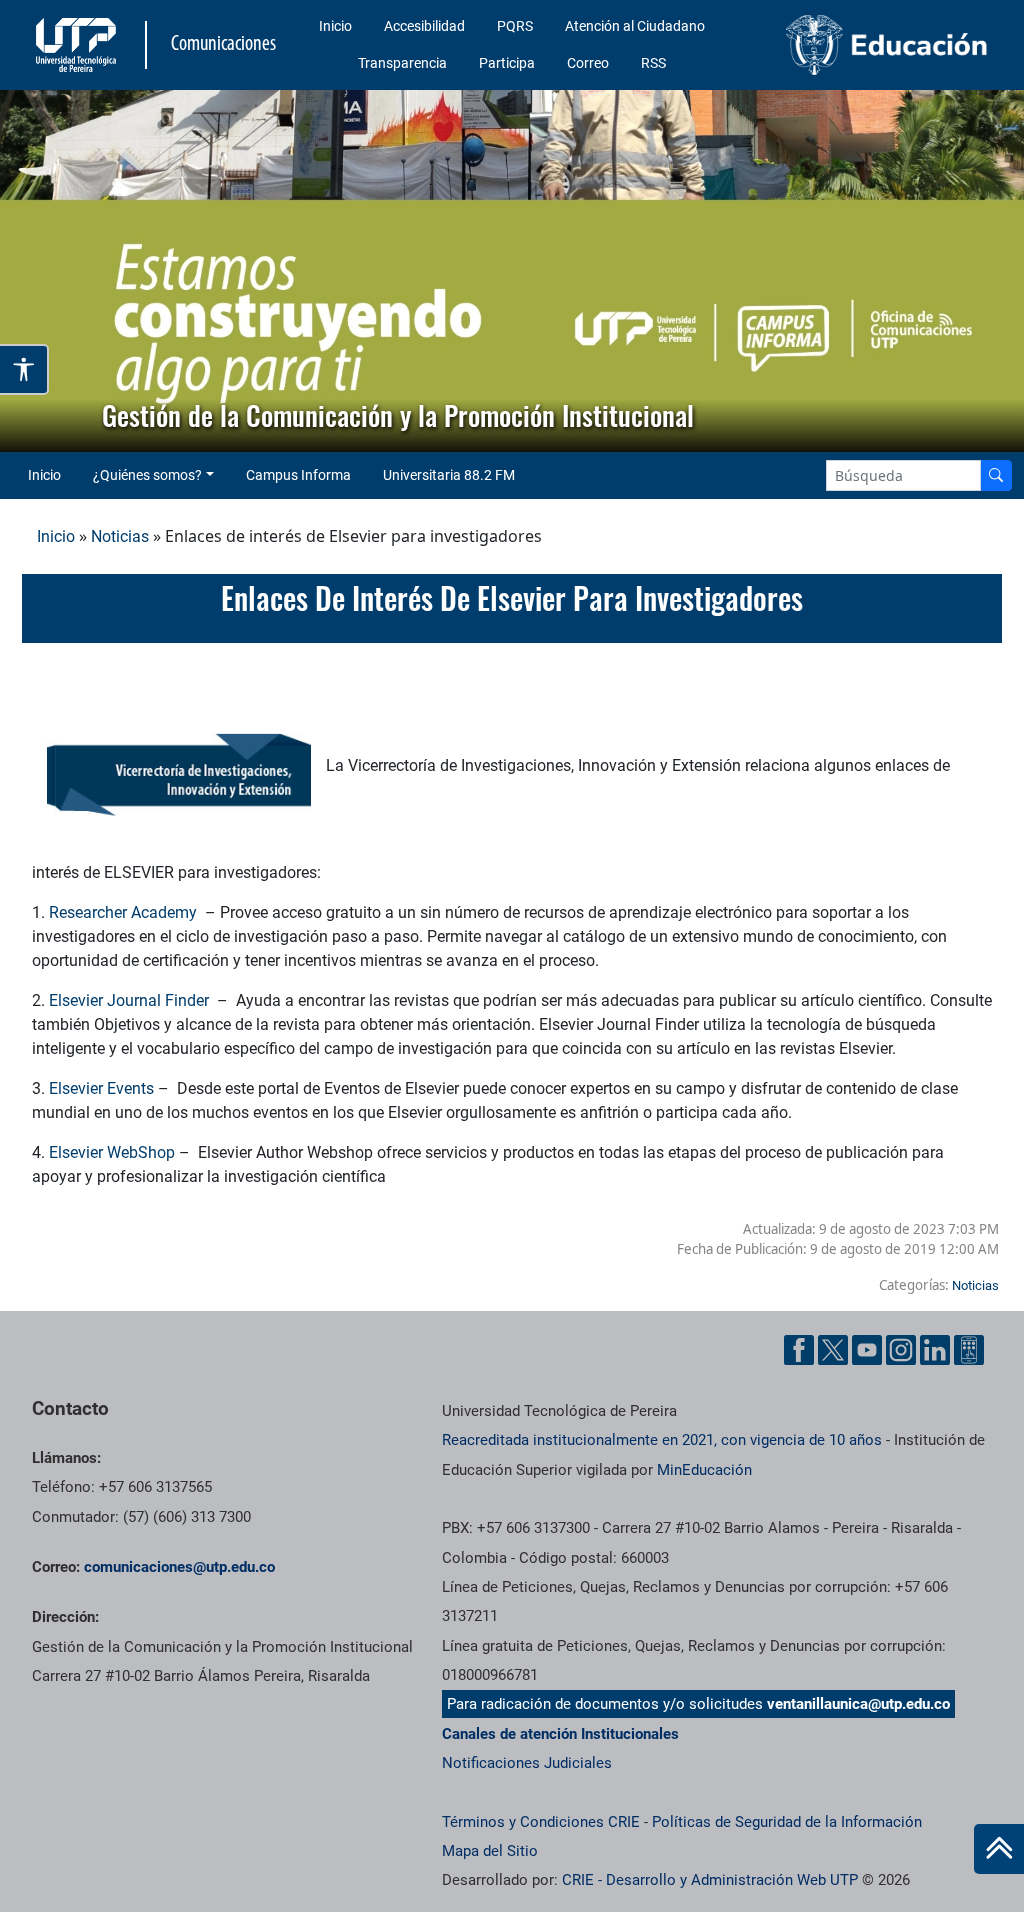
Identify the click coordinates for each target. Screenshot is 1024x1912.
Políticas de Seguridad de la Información (787, 1822)
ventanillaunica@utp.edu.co (858, 1704)
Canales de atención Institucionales (560, 1734)
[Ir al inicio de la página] (999, 1849)
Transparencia (402, 63)
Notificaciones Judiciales (527, 1763)
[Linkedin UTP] (935, 1350)
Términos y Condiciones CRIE (541, 1822)
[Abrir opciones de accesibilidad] (24, 369)
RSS (653, 63)
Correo (588, 63)
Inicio (335, 26)
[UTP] (78, 45)
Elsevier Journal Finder (131, 1000)
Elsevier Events (101, 1088)
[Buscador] (996, 475)
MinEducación (704, 1470)
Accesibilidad (424, 26)
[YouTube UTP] (867, 1350)
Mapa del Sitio (490, 1851)
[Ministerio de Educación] (887, 45)
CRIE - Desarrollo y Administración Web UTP (710, 1880)
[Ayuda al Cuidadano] (969, 1350)
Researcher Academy (125, 912)
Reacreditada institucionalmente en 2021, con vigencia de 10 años (662, 1440)
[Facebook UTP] (799, 1350)
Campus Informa (298, 475)
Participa (507, 63)
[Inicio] (999, 1849)
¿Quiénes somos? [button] (147, 475)
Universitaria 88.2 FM (449, 475)
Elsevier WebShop (112, 1152)
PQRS (515, 26)
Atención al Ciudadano (635, 26)
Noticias (120, 536)
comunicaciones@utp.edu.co (179, 1567)
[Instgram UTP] (901, 1350)
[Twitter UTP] (833, 1350)
